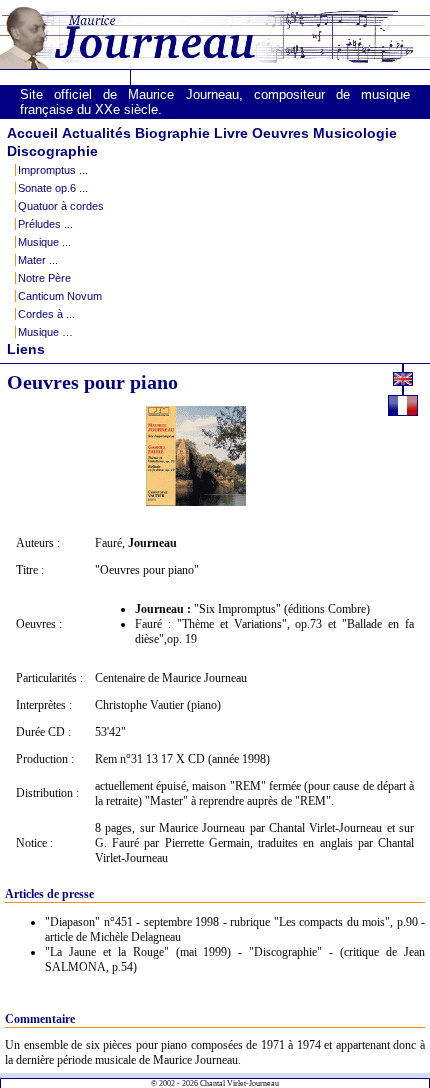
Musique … (45, 332)
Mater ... (38, 260)
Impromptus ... (53, 170)
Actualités (96, 133)
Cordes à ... (46, 314)
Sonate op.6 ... (53, 188)
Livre (231, 133)
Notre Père (44, 278)
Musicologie (355, 133)
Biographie (172, 133)
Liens (26, 349)
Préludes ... (45, 224)
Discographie (52, 151)
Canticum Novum (60, 296)
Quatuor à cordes (61, 206)
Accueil (32, 133)
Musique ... (44, 242)
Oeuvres (280, 133)
